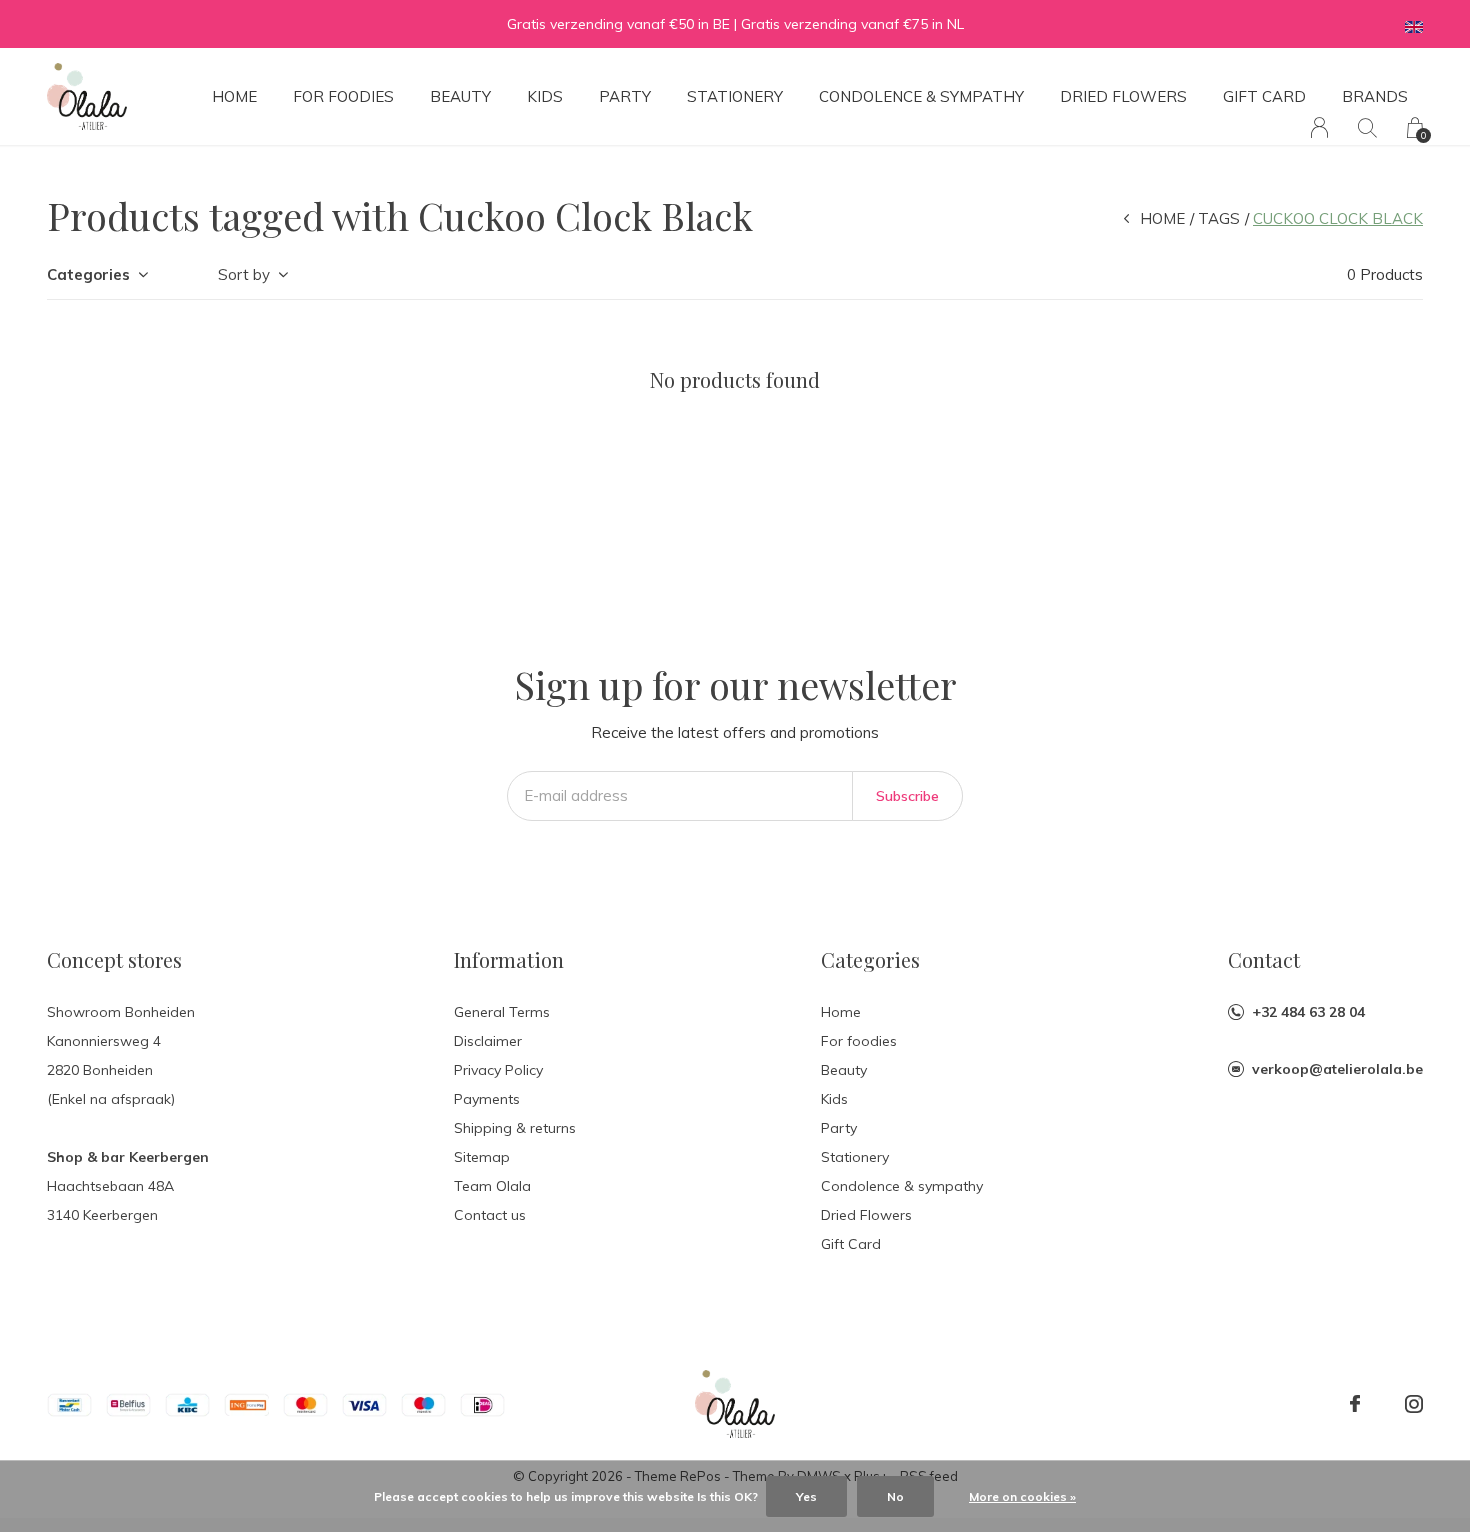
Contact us (490, 1215)
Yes (806, 1496)
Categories (88, 274)
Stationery (735, 96)
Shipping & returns (515, 1128)
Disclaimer (488, 1041)
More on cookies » (1022, 1496)
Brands (1375, 96)
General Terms (502, 1012)
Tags (1219, 218)
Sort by (244, 274)
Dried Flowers (1123, 96)
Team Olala (492, 1186)
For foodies (343, 96)
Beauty (460, 96)
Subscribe (907, 796)
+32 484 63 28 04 (1308, 1012)
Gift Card (1264, 96)
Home (234, 96)
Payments (487, 1099)
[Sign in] (1319, 127)
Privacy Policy (498, 1070)
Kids (545, 96)
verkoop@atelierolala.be (1337, 1069)
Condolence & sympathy (921, 96)
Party (625, 96)
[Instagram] (1414, 1404)
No (895, 1496)
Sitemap (482, 1157)
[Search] (1367, 127)
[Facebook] (1355, 1404)
